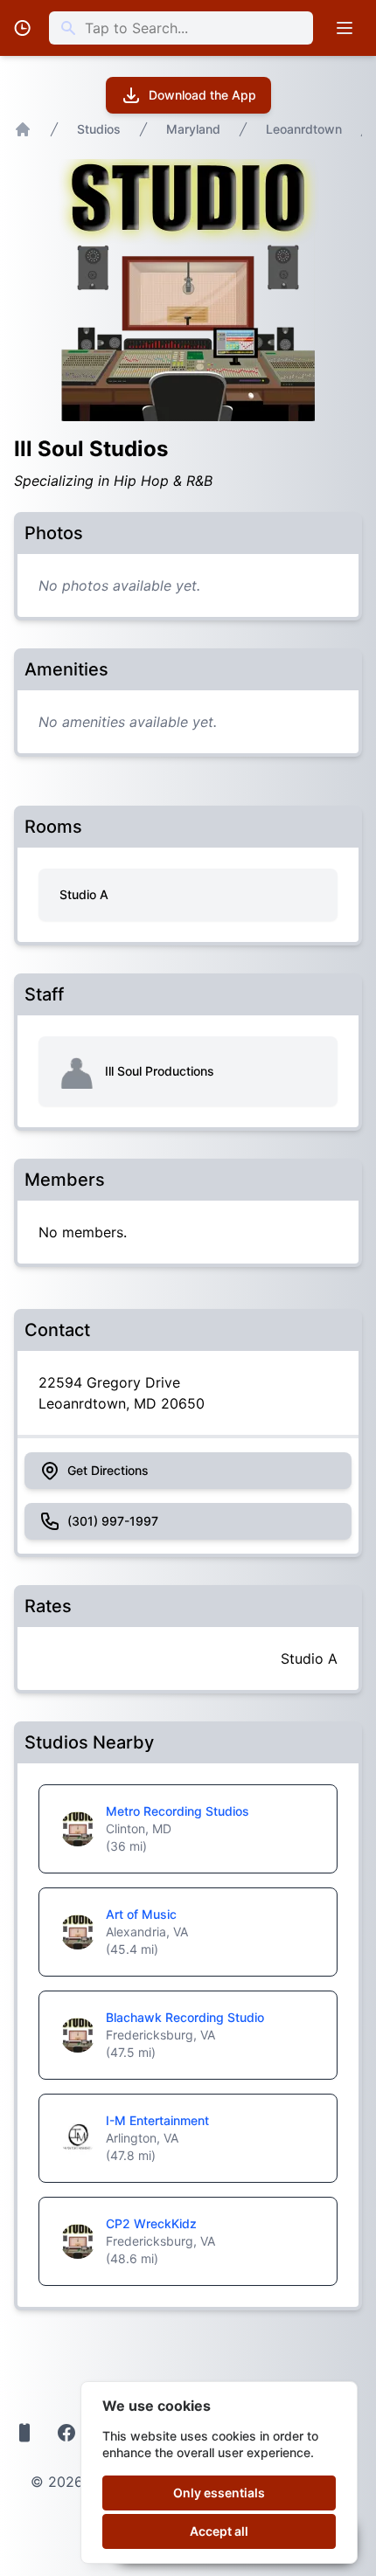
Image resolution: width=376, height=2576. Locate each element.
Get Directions (108, 1470)
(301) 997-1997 (113, 1521)
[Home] (23, 129)
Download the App (202, 95)
